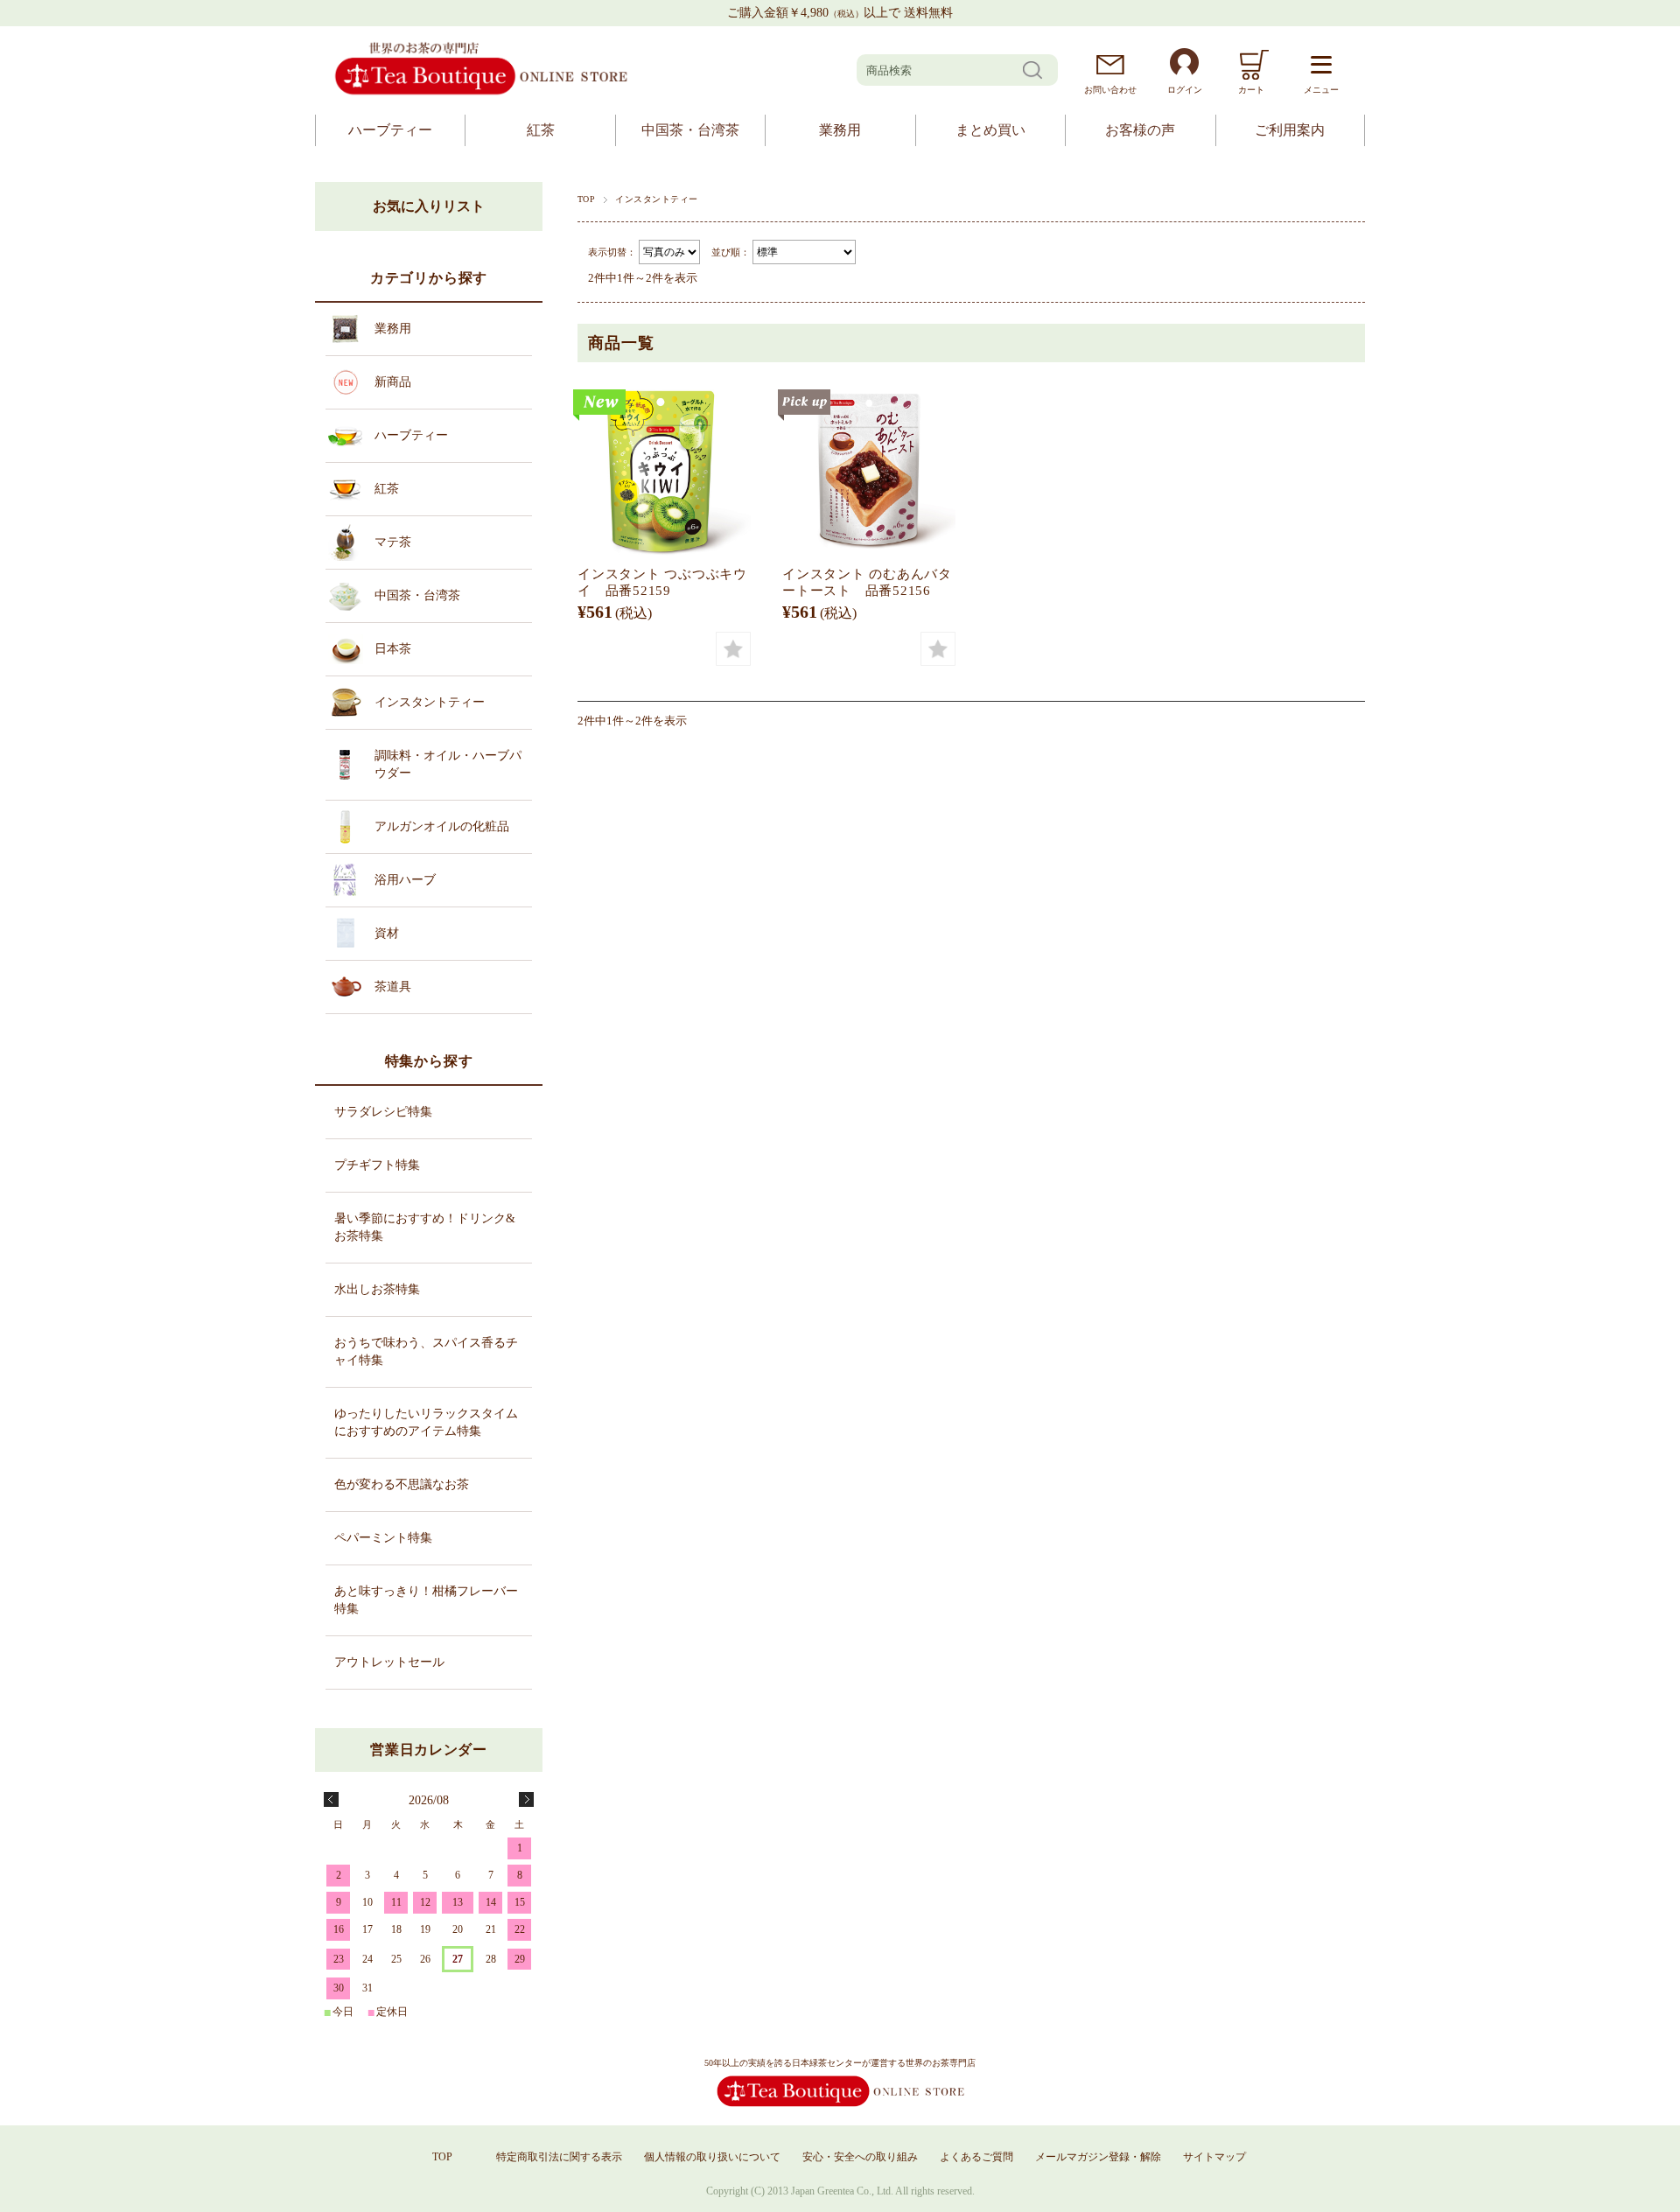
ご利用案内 (1290, 130)
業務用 (840, 130)
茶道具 (393, 987)
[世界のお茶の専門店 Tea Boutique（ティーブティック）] (481, 92)
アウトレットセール (389, 1662)
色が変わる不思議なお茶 (402, 1484)
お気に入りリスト (429, 206)
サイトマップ (1214, 2157)
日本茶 (393, 649)
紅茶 (541, 130)
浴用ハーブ (405, 880)
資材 (387, 933)
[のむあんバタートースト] (869, 470)
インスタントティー (430, 702)
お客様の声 (1140, 130)
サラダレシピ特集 (383, 1112)
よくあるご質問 (976, 2157)
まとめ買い (990, 130)
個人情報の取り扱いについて (712, 2157)
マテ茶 (393, 542)
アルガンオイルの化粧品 (442, 826)
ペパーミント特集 (383, 1538)
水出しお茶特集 (377, 1289)
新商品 (393, 382)
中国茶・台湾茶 (690, 130)
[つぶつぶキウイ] (664, 470)
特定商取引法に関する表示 (559, 2157)
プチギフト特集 (377, 1165)
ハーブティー (390, 130)
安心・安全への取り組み (860, 2157)
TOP (586, 199)
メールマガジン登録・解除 (1098, 2157)
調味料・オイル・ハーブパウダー (448, 764)
